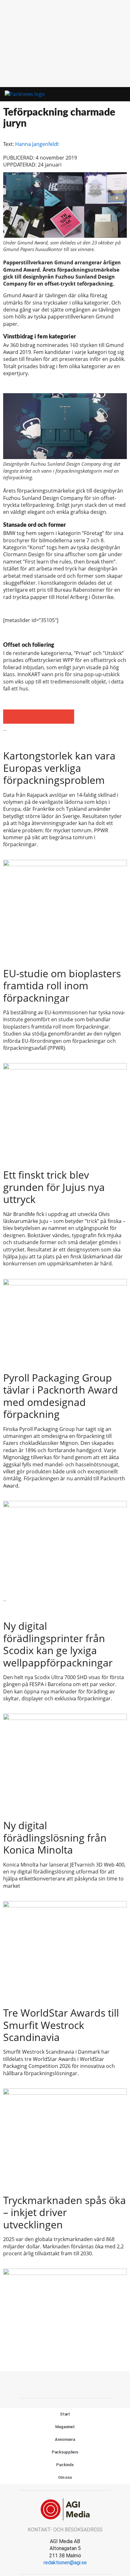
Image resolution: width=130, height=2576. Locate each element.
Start (65, 2414)
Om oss (65, 2477)
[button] (99, 94)
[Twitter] (65, 2384)
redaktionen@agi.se (65, 2563)
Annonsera (65, 2439)
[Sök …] (117, 94)
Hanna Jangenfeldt (37, 144)
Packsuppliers (65, 2452)
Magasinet (65, 2427)
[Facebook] (51, 2384)
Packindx (65, 2465)
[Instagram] (79, 2384)
